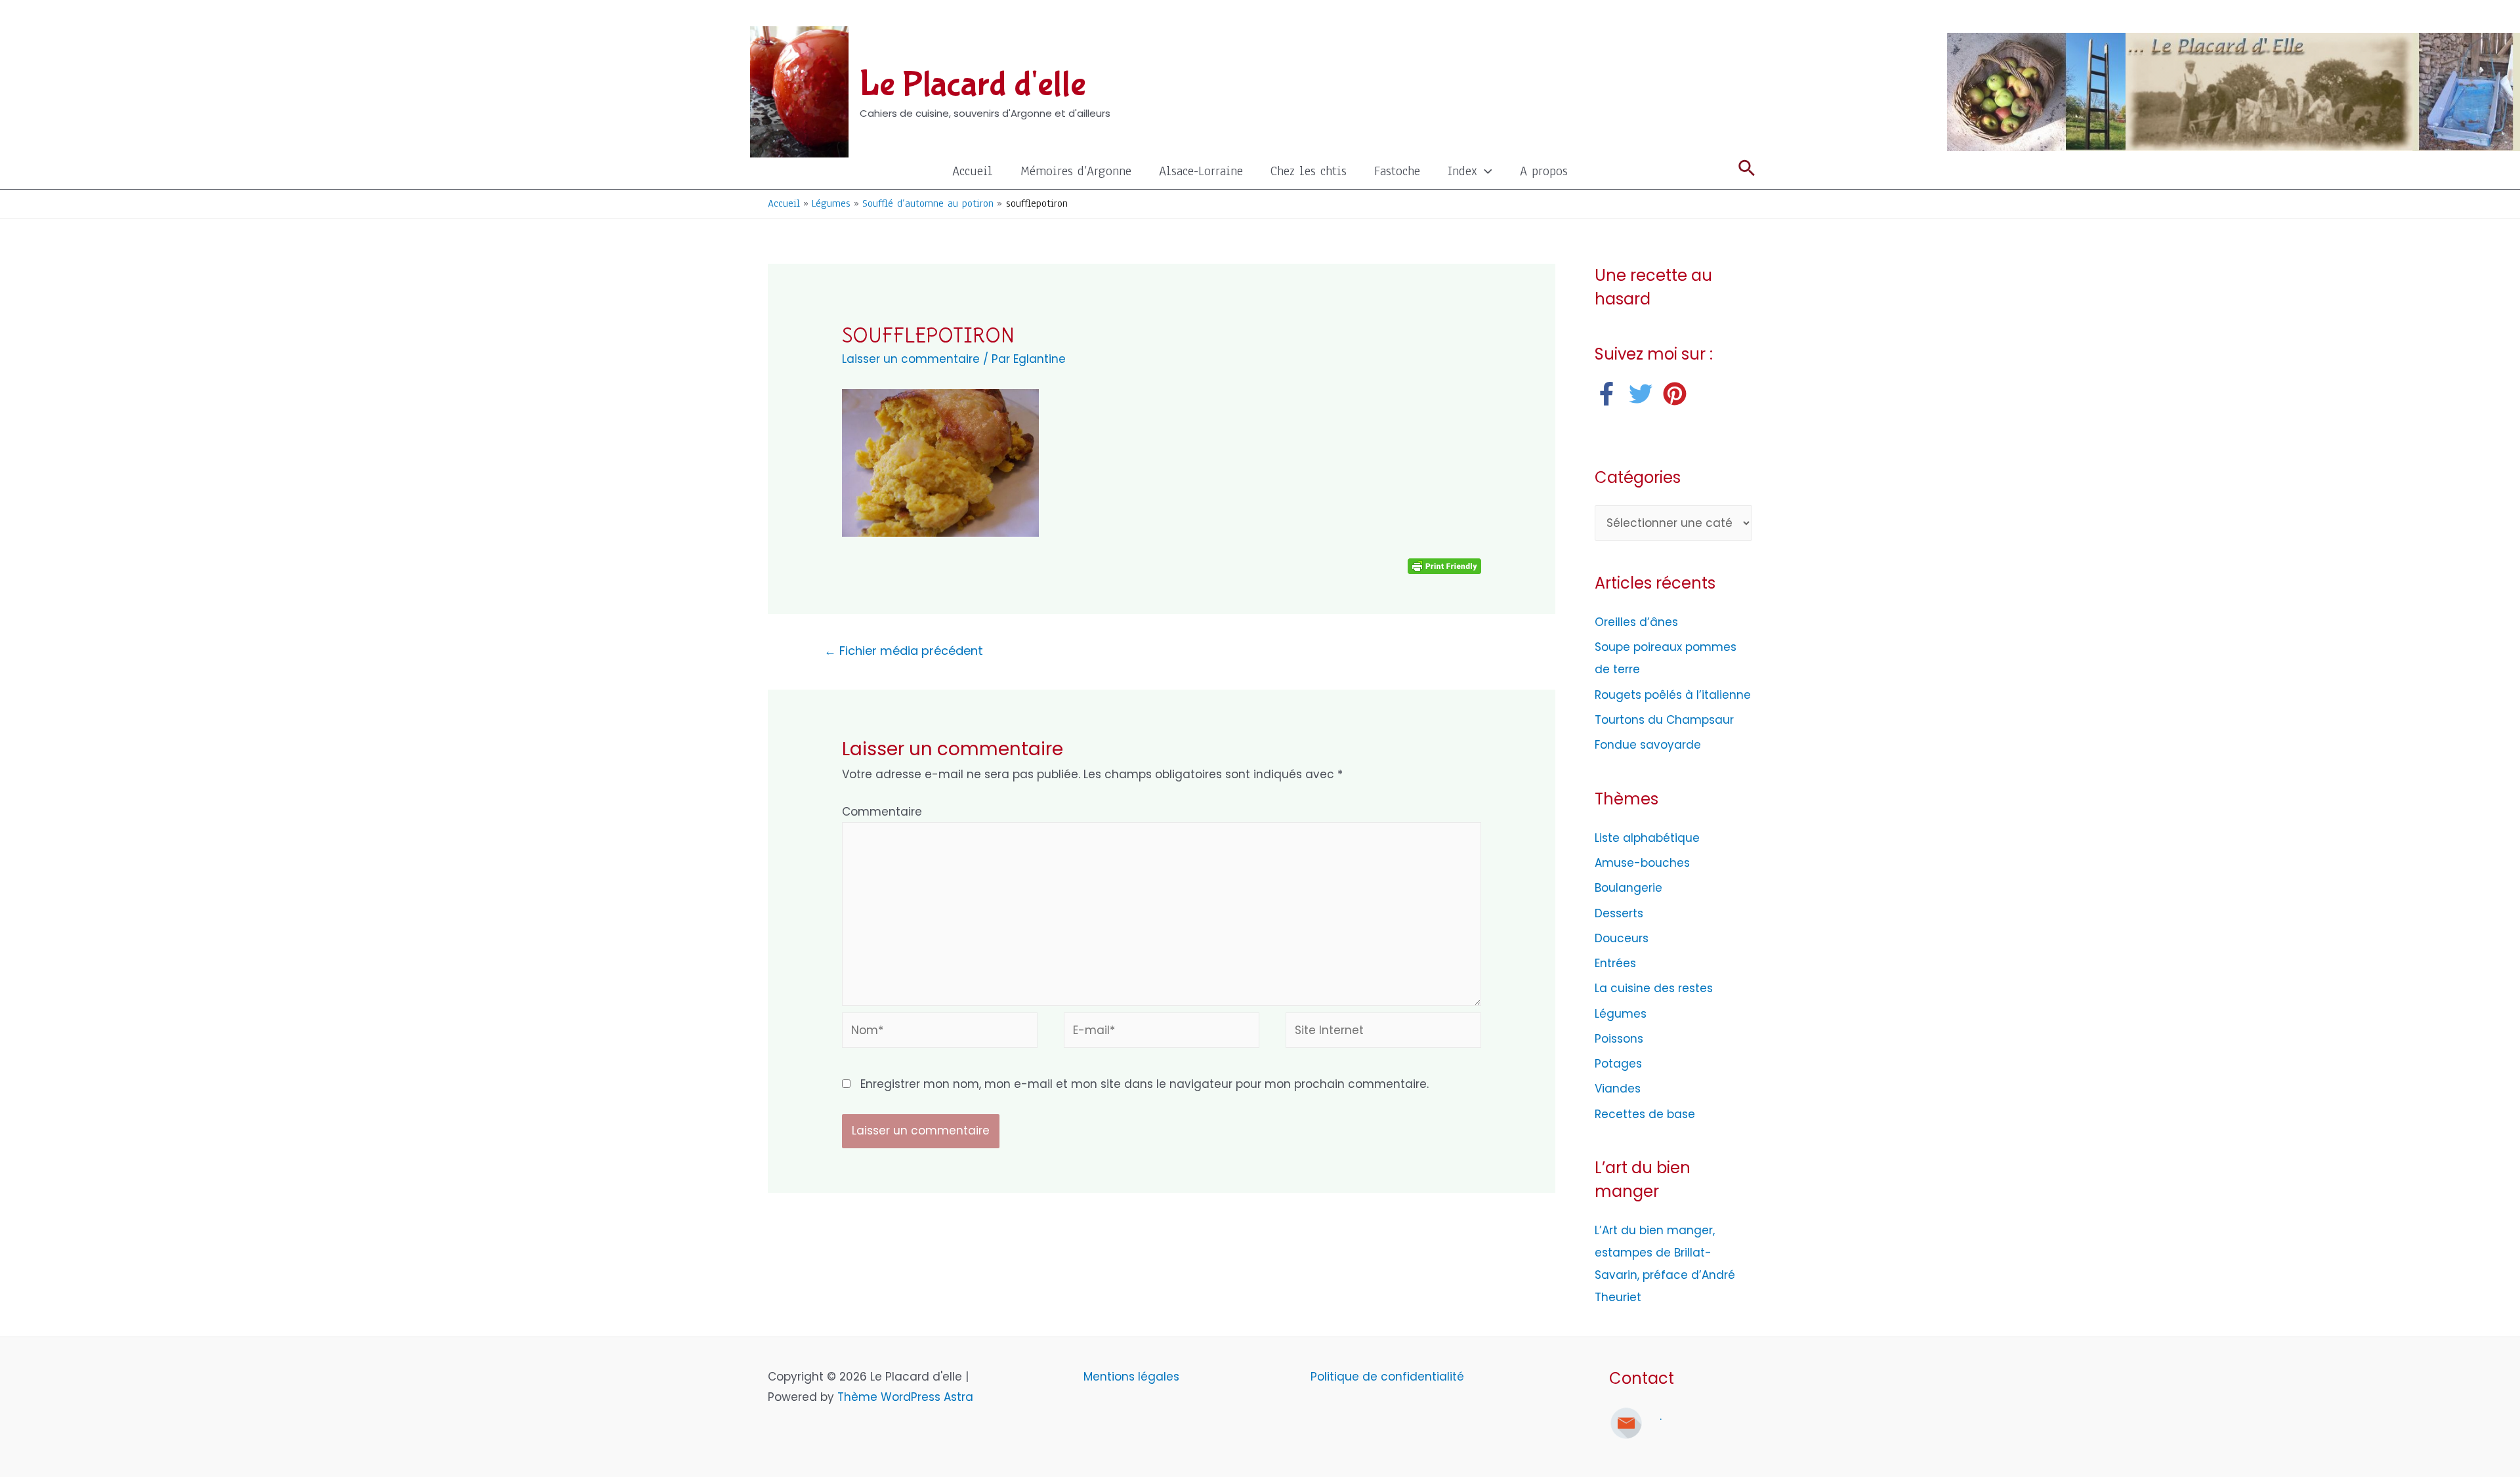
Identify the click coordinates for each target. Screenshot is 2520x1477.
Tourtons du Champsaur (1664, 720)
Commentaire (882, 812)
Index (1462, 171)
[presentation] (1485, 171)
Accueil (973, 171)
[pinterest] (1678, 394)
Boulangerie (1628, 888)
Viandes (1618, 1089)
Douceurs (1622, 938)
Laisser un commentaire (911, 359)
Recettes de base (1645, 1114)
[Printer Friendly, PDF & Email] (1444, 566)
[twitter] (1644, 394)
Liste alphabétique (1647, 838)
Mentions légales (1133, 1377)
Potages (1618, 1064)
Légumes (1621, 1014)
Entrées (1615, 963)
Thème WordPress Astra (905, 1397)
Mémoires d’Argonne (1076, 171)
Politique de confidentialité (1387, 1377)
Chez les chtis (1309, 171)
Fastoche (1397, 171)
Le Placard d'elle (973, 85)
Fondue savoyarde (1648, 745)
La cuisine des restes (1654, 988)
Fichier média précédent (904, 651)
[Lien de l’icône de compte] (1746, 16)
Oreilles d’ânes (1636, 622)
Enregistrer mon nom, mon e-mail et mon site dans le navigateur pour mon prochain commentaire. (1144, 1084)
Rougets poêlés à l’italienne (1673, 695)
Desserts (1619, 913)
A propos (1544, 171)
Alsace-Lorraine (1201, 171)
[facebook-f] (1610, 394)
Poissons (1619, 1039)
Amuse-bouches (1642, 863)
